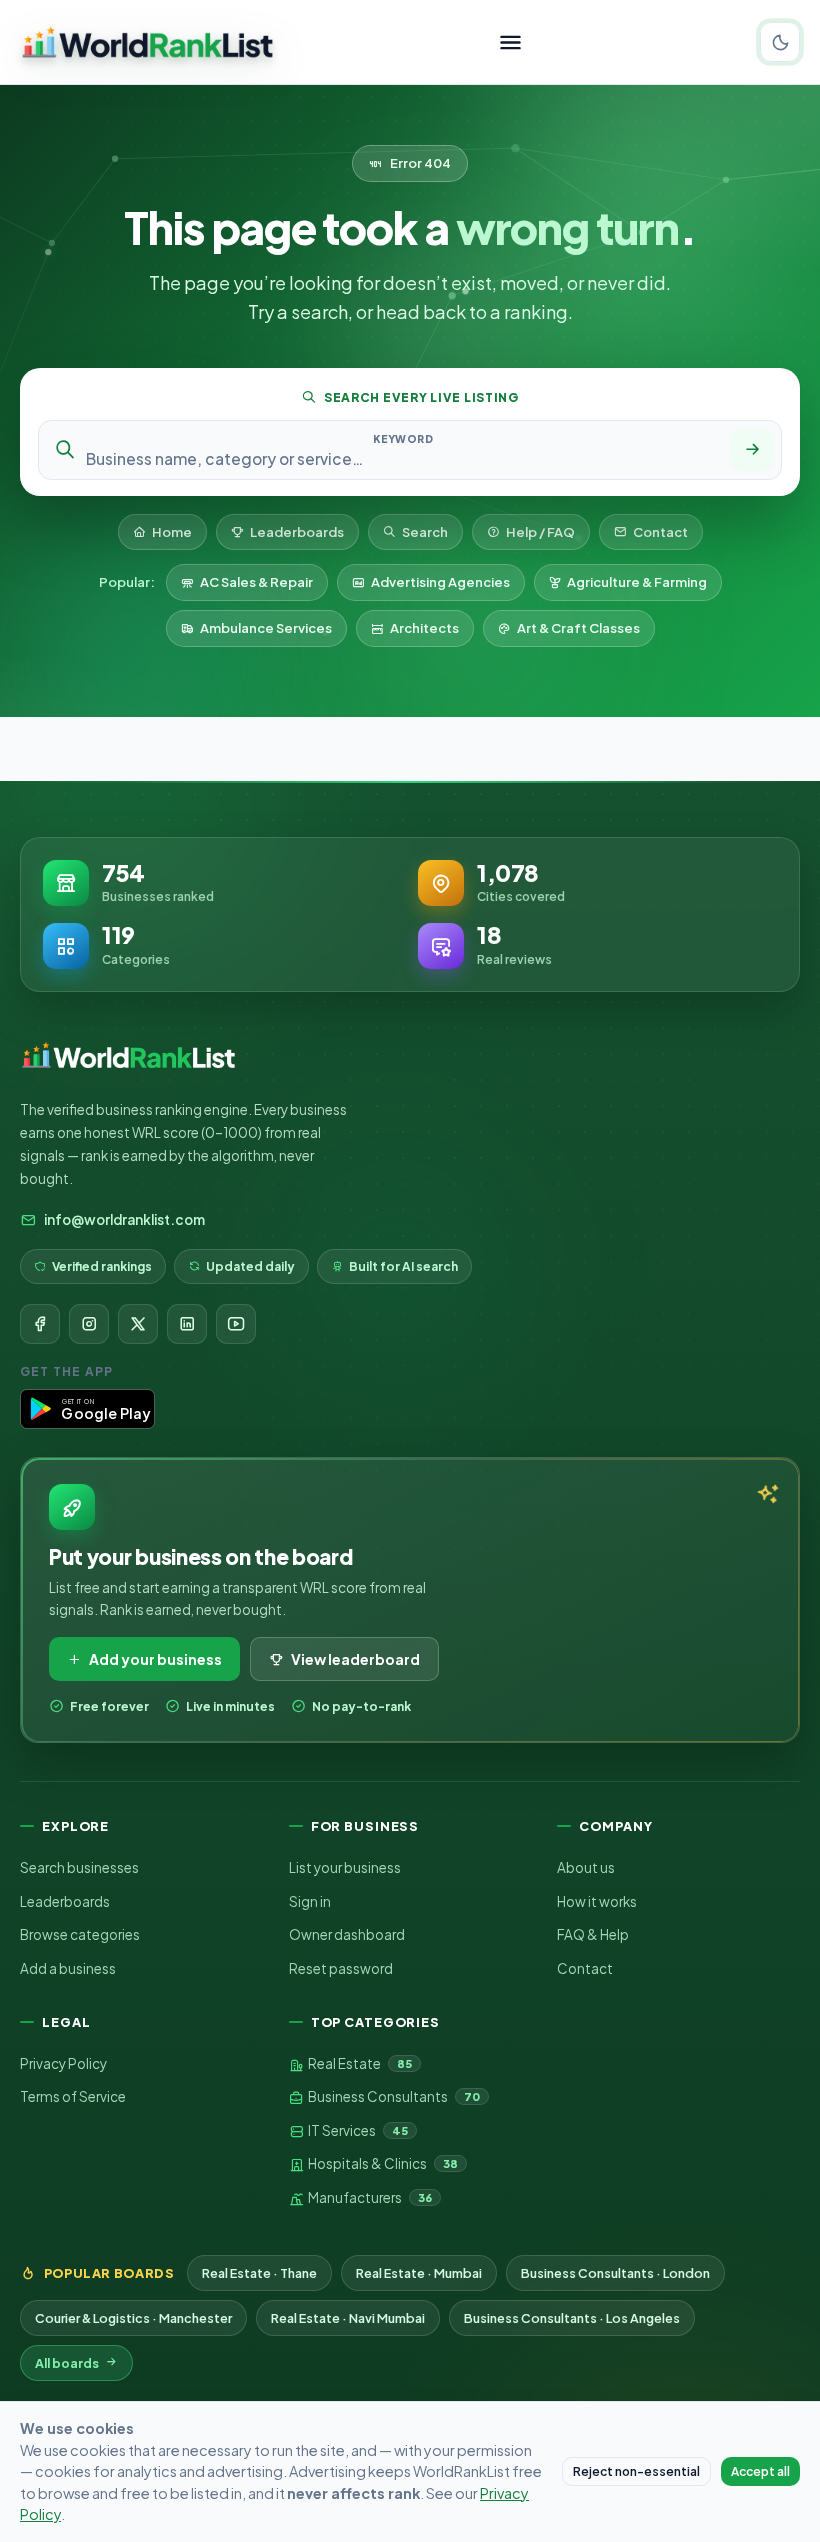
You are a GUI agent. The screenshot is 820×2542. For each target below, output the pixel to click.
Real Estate (359, 2063)
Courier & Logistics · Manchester (133, 2318)
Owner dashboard (347, 1934)
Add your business (155, 1659)
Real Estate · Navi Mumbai (348, 2318)
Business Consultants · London (615, 2273)
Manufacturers (369, 2197)
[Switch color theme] (780, 42)
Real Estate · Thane (259, 2273)
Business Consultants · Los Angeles (572, 2318)
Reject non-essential (636, 2471)
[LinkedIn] (187, 1324)
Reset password (341, 1968)
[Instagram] (89, 1324)
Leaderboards (297, 532)
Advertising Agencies (440, 582)
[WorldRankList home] (147, 42)
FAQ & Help (593, 1934)
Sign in (310, 1901)
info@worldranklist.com (124, 1219)
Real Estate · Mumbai (419, 2273)
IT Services (357, 2130)
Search (425, 532)
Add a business (68, 1968)
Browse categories (80, 1934)
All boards (67, 2363)
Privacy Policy (63, 2063)
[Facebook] (40, 1324)
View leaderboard (355, 1659)
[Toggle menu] (510, 42)
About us (586, 1867)
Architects (424, 628)
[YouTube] (236, 1324)
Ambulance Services (266, 628)
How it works (597, 1901)
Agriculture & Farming (637, 582)
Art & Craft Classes (578, 628)
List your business (345, 1867)
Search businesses (79, 1867)
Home (172, 532)
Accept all (760, 2471)
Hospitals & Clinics (382, 2163)
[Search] (752, 450)
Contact (660, 532)
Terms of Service (73, 2096)
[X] (138, 1324)
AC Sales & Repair (256, 582)
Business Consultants (393, 2096)
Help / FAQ (540, 532)
